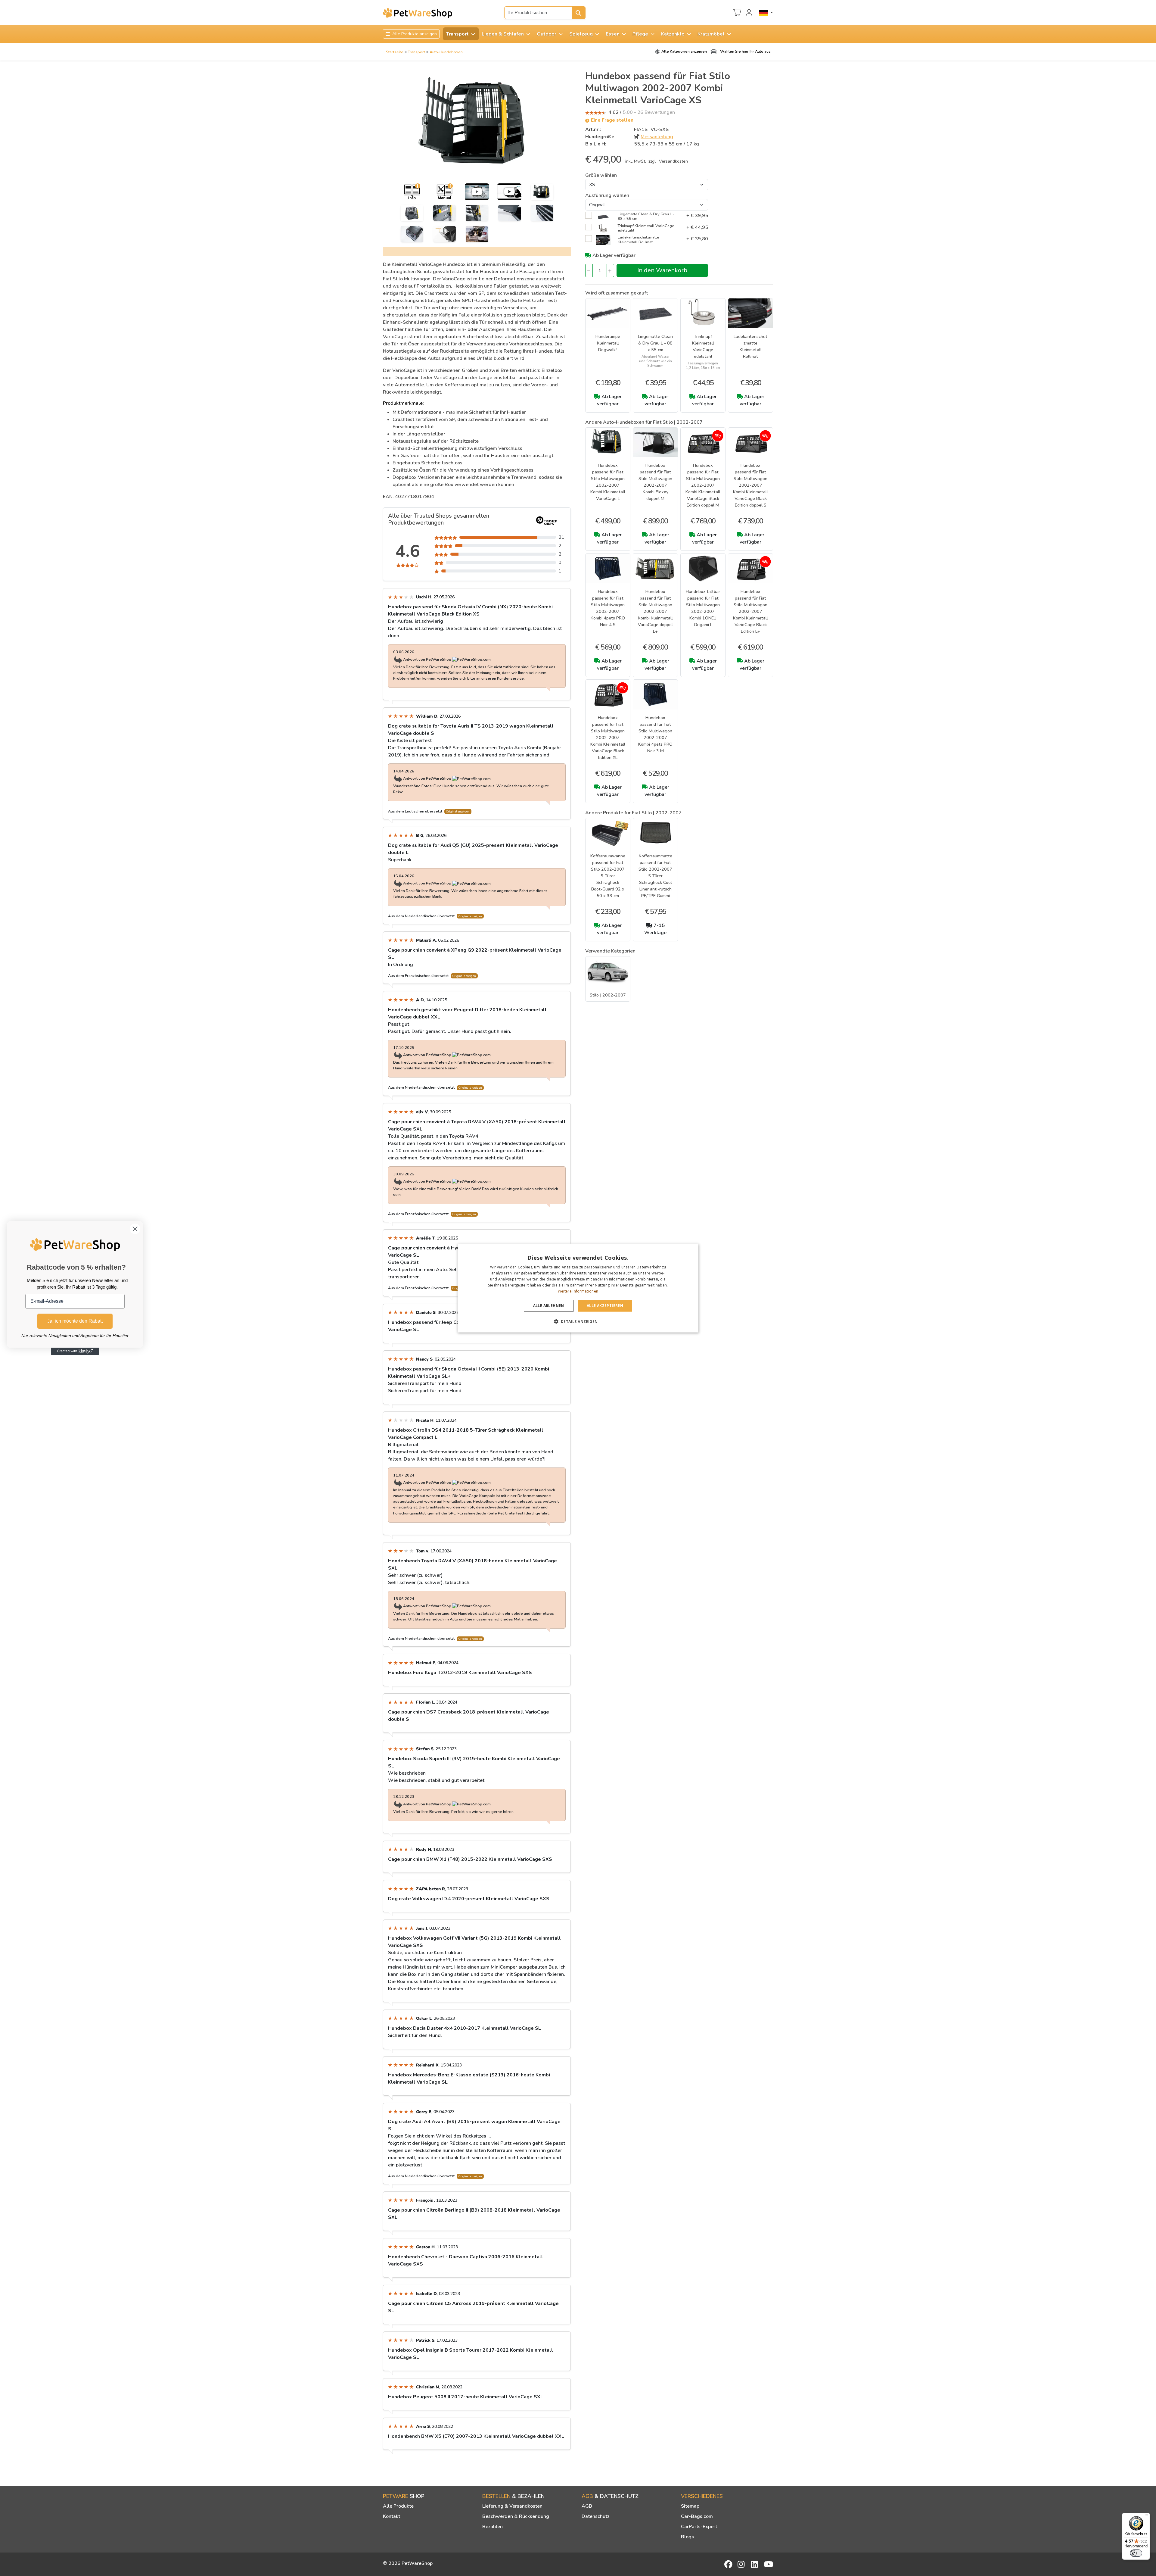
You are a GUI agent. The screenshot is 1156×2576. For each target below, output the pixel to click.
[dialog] (578, 1288)
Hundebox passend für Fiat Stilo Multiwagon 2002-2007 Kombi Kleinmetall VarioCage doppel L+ (655, 611)
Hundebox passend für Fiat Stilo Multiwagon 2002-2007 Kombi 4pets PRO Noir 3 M (655, 734)
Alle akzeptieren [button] (605, 1306)
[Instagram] (742, 2564)
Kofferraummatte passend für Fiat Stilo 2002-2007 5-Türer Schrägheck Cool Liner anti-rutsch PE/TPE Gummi (655, 876)
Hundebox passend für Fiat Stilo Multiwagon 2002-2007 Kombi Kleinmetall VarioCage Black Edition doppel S (750, 485)
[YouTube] (769, 2564)
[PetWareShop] (418, 13)
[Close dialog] (135, 1229)
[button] (578, 1321)
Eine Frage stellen (612, 120)
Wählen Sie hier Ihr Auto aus (745, 51)
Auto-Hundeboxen (446, 52)
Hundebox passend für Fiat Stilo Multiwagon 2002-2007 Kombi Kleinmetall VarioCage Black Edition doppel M (703, 485)
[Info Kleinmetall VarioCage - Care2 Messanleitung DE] (412, 192)
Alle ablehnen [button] (549, 1306)
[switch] (1136, 2553)
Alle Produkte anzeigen (414, 34)
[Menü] (1146, 2516)
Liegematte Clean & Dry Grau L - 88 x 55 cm (655, 343)
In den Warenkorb (662, 270)
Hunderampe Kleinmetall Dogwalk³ (608, 343)
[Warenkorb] (737, 12)
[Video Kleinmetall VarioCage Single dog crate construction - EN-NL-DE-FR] (509, 192)
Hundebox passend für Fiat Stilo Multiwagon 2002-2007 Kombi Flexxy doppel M (655, 482)
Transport (416, 52)
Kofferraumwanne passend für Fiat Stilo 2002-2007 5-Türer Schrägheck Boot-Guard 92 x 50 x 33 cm (608, 876)
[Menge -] (589, 270)
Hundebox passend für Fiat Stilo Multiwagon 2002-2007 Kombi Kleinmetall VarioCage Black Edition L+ (750, 611)
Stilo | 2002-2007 (608, 995)
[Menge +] (610, 270)
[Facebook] (729, 2564)
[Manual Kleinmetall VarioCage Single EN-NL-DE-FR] (444, 192)
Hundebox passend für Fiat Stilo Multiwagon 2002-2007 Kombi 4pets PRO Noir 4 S (608, 608)
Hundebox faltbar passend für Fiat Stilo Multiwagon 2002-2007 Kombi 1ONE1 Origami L (703, 608)
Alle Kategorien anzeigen (684, 51)
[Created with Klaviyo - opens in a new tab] (75, 1351)
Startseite (395, 52)
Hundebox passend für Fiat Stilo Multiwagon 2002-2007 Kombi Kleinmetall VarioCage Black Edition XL (608, 738)
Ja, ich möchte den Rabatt (75, 1321)
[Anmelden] (750, 12)
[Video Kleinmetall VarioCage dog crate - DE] (477, 192)
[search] (579, 13)
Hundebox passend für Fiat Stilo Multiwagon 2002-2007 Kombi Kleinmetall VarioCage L (608, 482)
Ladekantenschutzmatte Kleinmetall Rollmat (750, 346)
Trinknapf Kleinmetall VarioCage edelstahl (703, 346)
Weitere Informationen (578, 1291)
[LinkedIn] (755, 2564)
